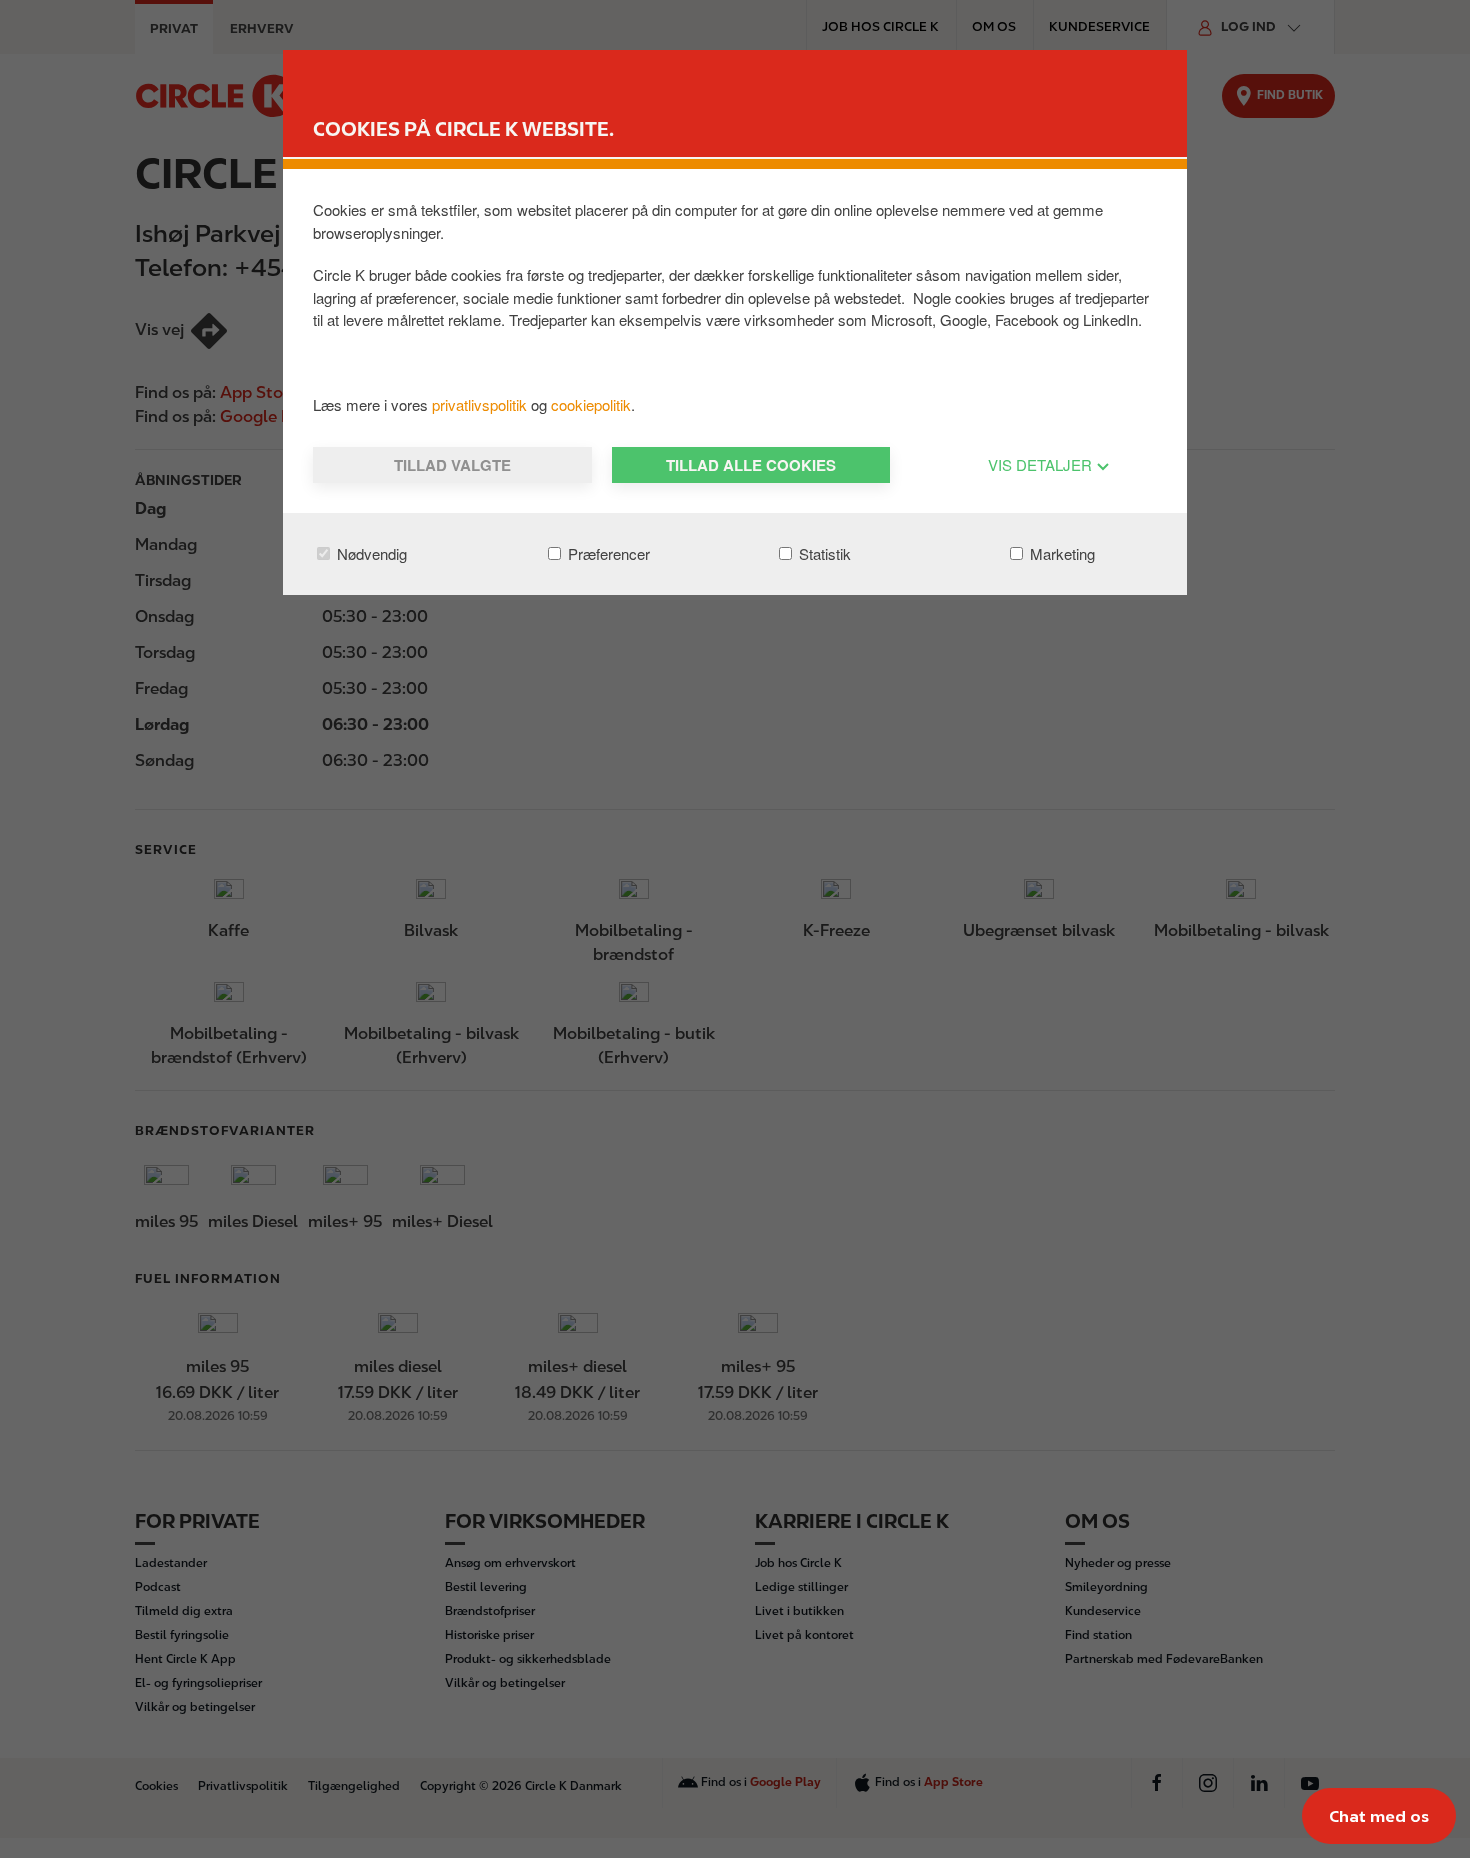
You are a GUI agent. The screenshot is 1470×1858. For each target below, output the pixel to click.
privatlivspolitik (481, 404)
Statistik (823, 553)
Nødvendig (370, 553)
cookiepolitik (591, 404)
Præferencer (607, 553)
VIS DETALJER (1042, 464)
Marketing (1060, 553)
